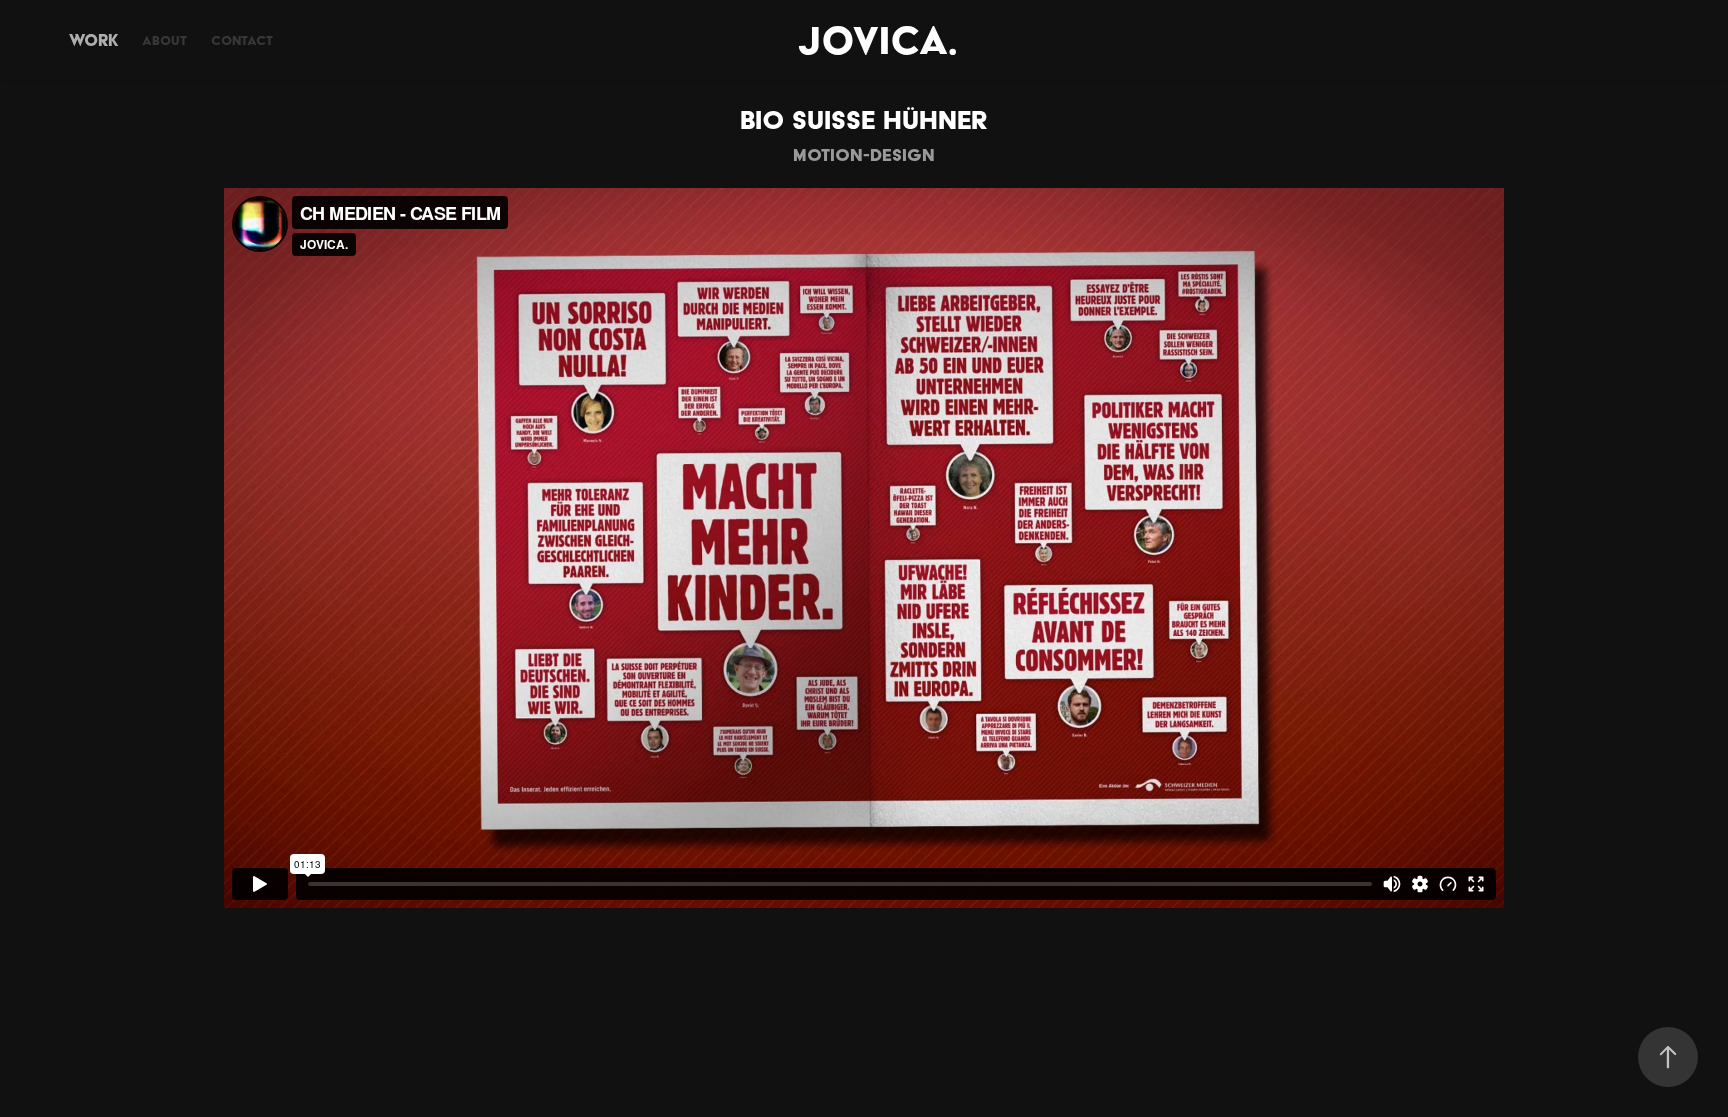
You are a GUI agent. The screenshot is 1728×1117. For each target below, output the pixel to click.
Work (93, 40)
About (164, 40)
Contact (242, 40)
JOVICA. (877, 40)
